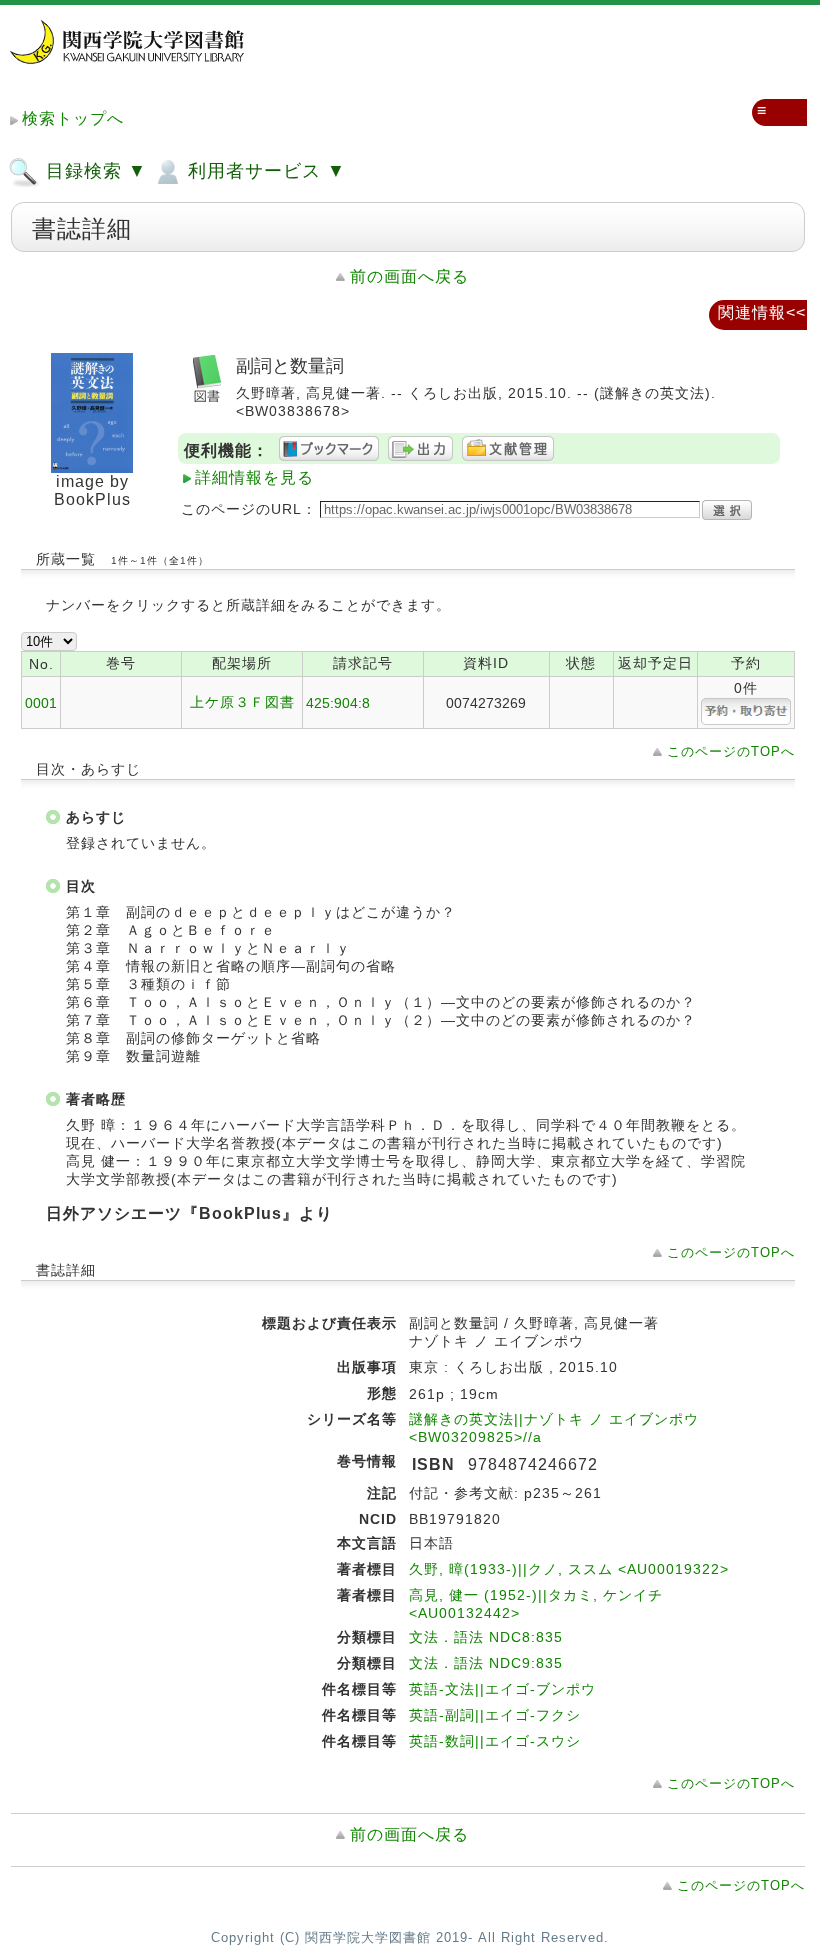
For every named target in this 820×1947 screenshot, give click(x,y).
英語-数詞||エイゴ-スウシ (495, 1741)
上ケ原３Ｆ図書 (242, 702)
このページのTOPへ (731, 751)
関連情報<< (762, 312)
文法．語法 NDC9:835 (486, 1663)
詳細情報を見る (254, 477)
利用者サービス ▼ (264, 171)
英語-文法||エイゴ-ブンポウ (502, 1689)
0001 (41, 703)
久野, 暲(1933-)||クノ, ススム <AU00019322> (569, 1569)
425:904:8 (338, 703)
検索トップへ (73, 118)
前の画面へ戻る (409, 276)
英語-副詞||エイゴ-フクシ (495, 1715)
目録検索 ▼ (93, 171)
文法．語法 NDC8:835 (486, 1637)
